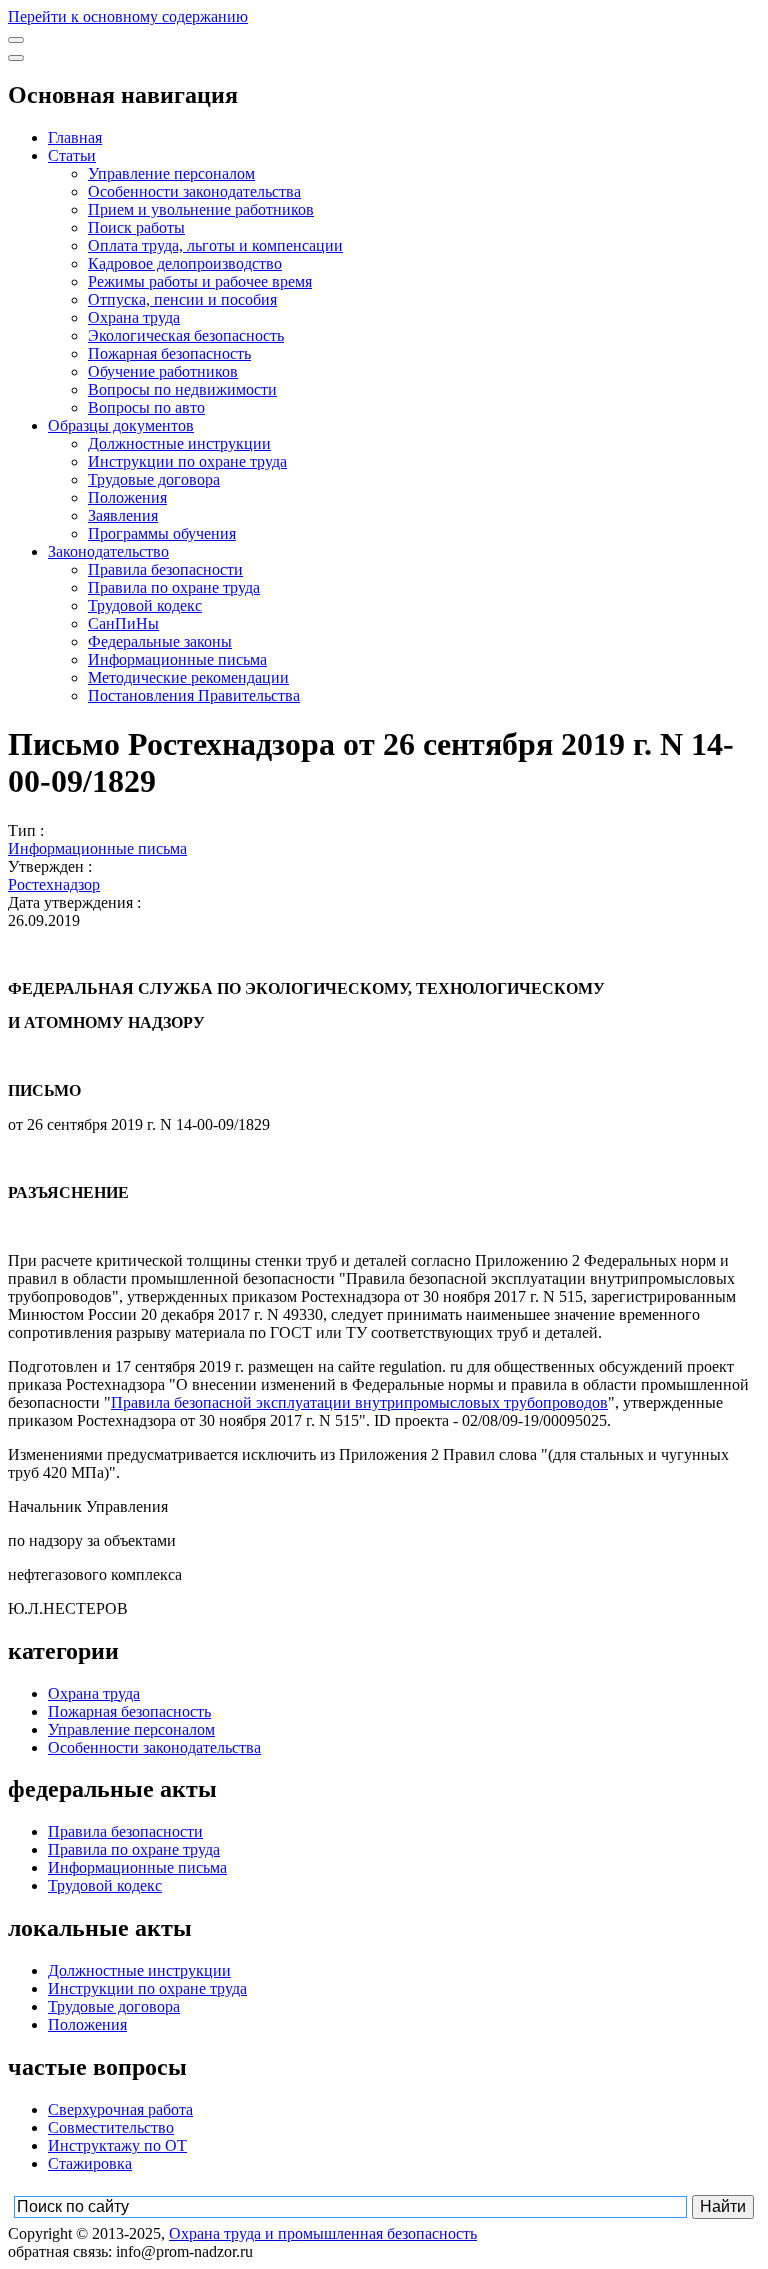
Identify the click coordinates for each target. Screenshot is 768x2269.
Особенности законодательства (194, 191)
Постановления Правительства (194, 695)
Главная (75, 137)
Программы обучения (162, 533)
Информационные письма (177, 659)
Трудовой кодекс (145, 605)
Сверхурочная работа (120, 2109)
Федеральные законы (160, 641)
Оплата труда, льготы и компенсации (215, 245)
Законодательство (108, 551)
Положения (127, 497)
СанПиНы (123, 623)
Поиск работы (136, 227)
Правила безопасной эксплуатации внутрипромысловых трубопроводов (359, 1402)
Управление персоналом (171, 173)
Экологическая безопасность (186, 335)
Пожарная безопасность (169, 353)
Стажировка (90, 2163)
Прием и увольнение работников (201, 209)
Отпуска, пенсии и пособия (182, 299)
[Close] (16, 58)
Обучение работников (163, 371)
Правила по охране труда (174, 587)
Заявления (123, 515)
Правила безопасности (165, 569)
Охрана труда (134, 317)
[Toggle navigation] (16, 40)
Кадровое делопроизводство (185, 263)
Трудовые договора (154, 479)
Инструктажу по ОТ (117, 2145)
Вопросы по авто (146, 407)
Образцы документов (121, 425)
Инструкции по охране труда (187, 461)
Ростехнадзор (54, 884)
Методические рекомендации (188, 677)
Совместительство (111, 2127)
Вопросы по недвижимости (182, 389)
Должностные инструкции (179, 443)
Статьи (72, 155)
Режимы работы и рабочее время (200, 281)
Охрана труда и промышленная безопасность (323, 2233)
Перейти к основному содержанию (128, 16)
